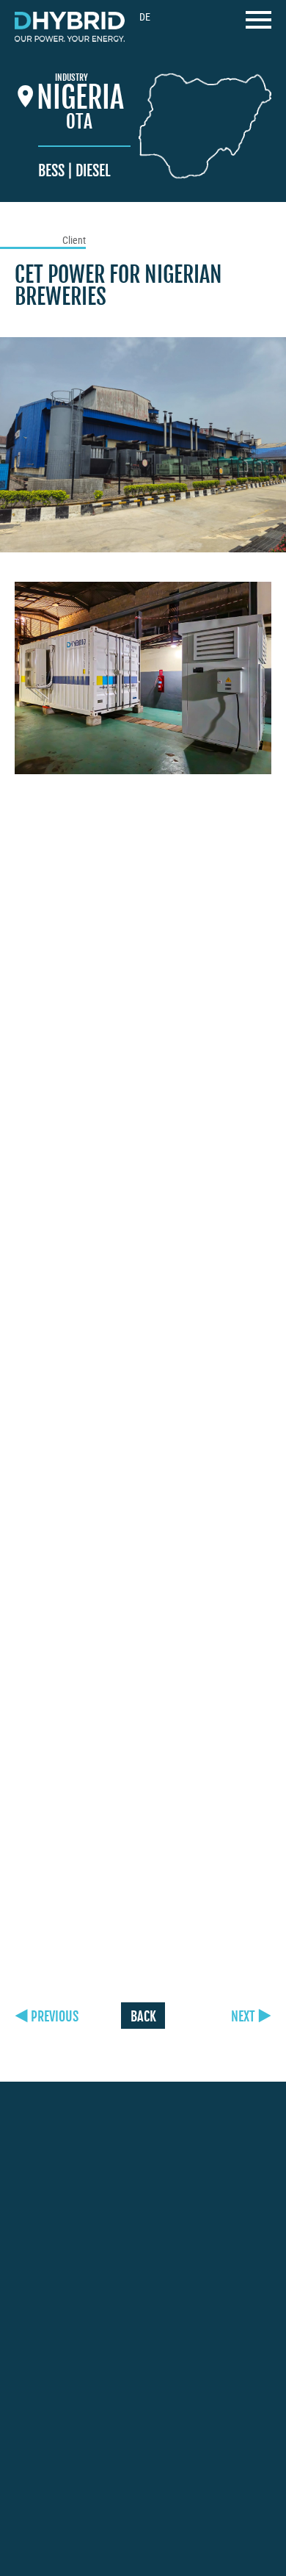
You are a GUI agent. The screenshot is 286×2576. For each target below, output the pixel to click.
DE (145, 17)
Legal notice (222, 2509)
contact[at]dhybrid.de (71, 2226)
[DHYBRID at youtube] (87, 2457)
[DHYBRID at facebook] (21, 2459)
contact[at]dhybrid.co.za (77, 2384)
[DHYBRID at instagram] (53, 2457)
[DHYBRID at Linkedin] (120, 2459)
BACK (143, 2016)
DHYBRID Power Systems (70, 27)
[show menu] (258, 24)
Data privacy (52, 2527)
